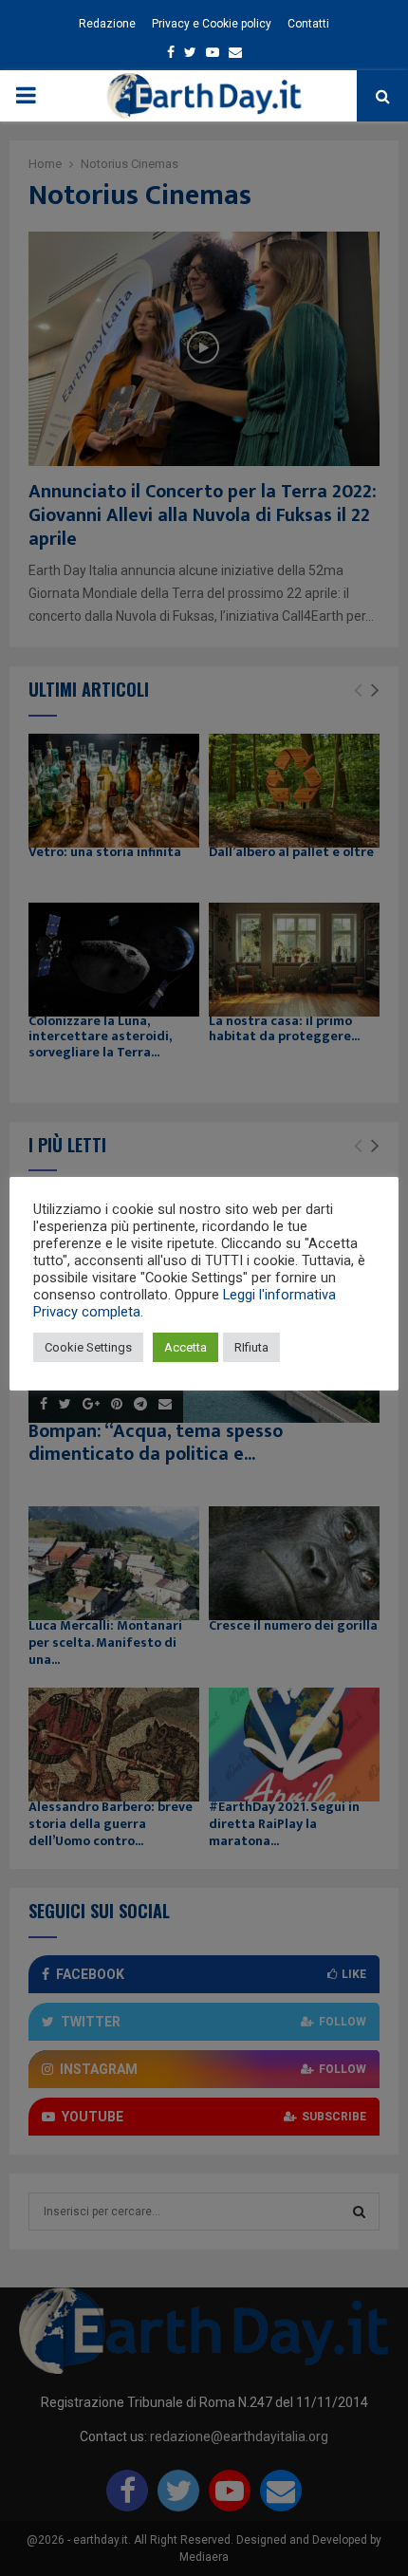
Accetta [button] (185, 1347)
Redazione (107, 24)
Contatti (308, 24)
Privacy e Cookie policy (212, 24)
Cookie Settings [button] (88, 1347)
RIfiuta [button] (251, 1347)
